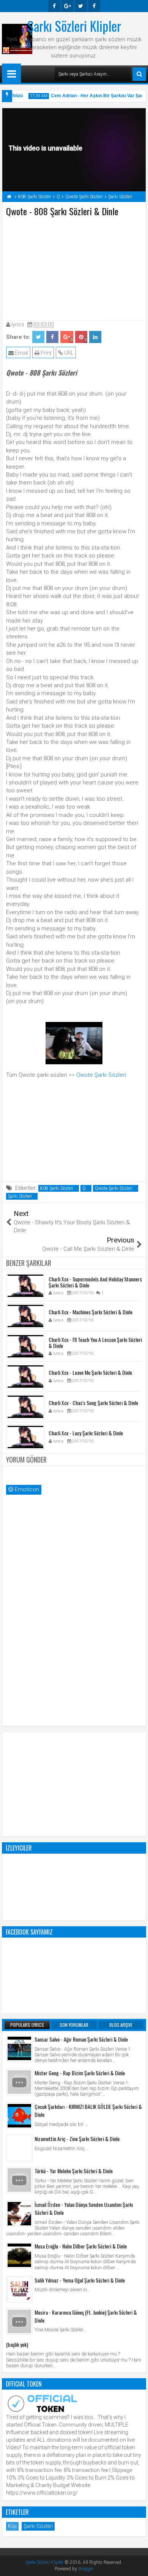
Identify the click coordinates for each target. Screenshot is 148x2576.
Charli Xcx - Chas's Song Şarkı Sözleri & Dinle (93, 1403)
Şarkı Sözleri (20, 1196)
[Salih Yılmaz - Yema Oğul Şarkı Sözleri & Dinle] (19, 2289)
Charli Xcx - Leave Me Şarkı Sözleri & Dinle (90, 1372)
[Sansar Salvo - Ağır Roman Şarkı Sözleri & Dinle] (19, 2048)
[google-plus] (68, 6)
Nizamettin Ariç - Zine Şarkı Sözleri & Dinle (77, 2139)
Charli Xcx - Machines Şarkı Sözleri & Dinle (91, 1312)
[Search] (139, 74)
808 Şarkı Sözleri (57, 1188)
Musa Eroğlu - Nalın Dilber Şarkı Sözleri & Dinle (81, 2246)
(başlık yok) (17, 2344)
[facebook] (54, 6)
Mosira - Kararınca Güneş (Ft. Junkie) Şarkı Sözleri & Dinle (86, 2316)
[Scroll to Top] (137, 2565)
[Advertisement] (74, 267)
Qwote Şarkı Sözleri (101, 1075)
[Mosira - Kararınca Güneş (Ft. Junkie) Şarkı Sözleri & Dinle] (19, 2321)
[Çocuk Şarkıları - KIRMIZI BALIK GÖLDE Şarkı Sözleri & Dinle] (19, 2116)
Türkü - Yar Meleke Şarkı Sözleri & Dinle (74, 2171)
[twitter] (81, 6)
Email (21, 353)
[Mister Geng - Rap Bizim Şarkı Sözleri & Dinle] (19, 2082)
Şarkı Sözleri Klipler (74, 26)
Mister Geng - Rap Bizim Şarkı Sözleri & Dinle (80, 2073)
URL (68, 353)
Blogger (86, 2569)
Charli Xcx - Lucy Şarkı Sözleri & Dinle (86, 1433)
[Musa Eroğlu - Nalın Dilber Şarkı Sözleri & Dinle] (19, 2255)
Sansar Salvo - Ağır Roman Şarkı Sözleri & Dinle (81, 2039)
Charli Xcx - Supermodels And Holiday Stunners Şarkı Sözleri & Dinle (95, 1282)
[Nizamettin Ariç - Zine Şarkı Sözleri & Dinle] (19, 2148)
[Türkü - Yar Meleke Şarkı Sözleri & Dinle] (19, 2180)
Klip (12, 2526)
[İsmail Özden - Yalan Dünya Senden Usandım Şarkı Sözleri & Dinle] (19, 2214)
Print (46, 353)
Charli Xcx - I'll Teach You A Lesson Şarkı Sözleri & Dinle (95, 1343)
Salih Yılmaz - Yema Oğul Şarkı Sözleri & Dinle (80, 2280)
